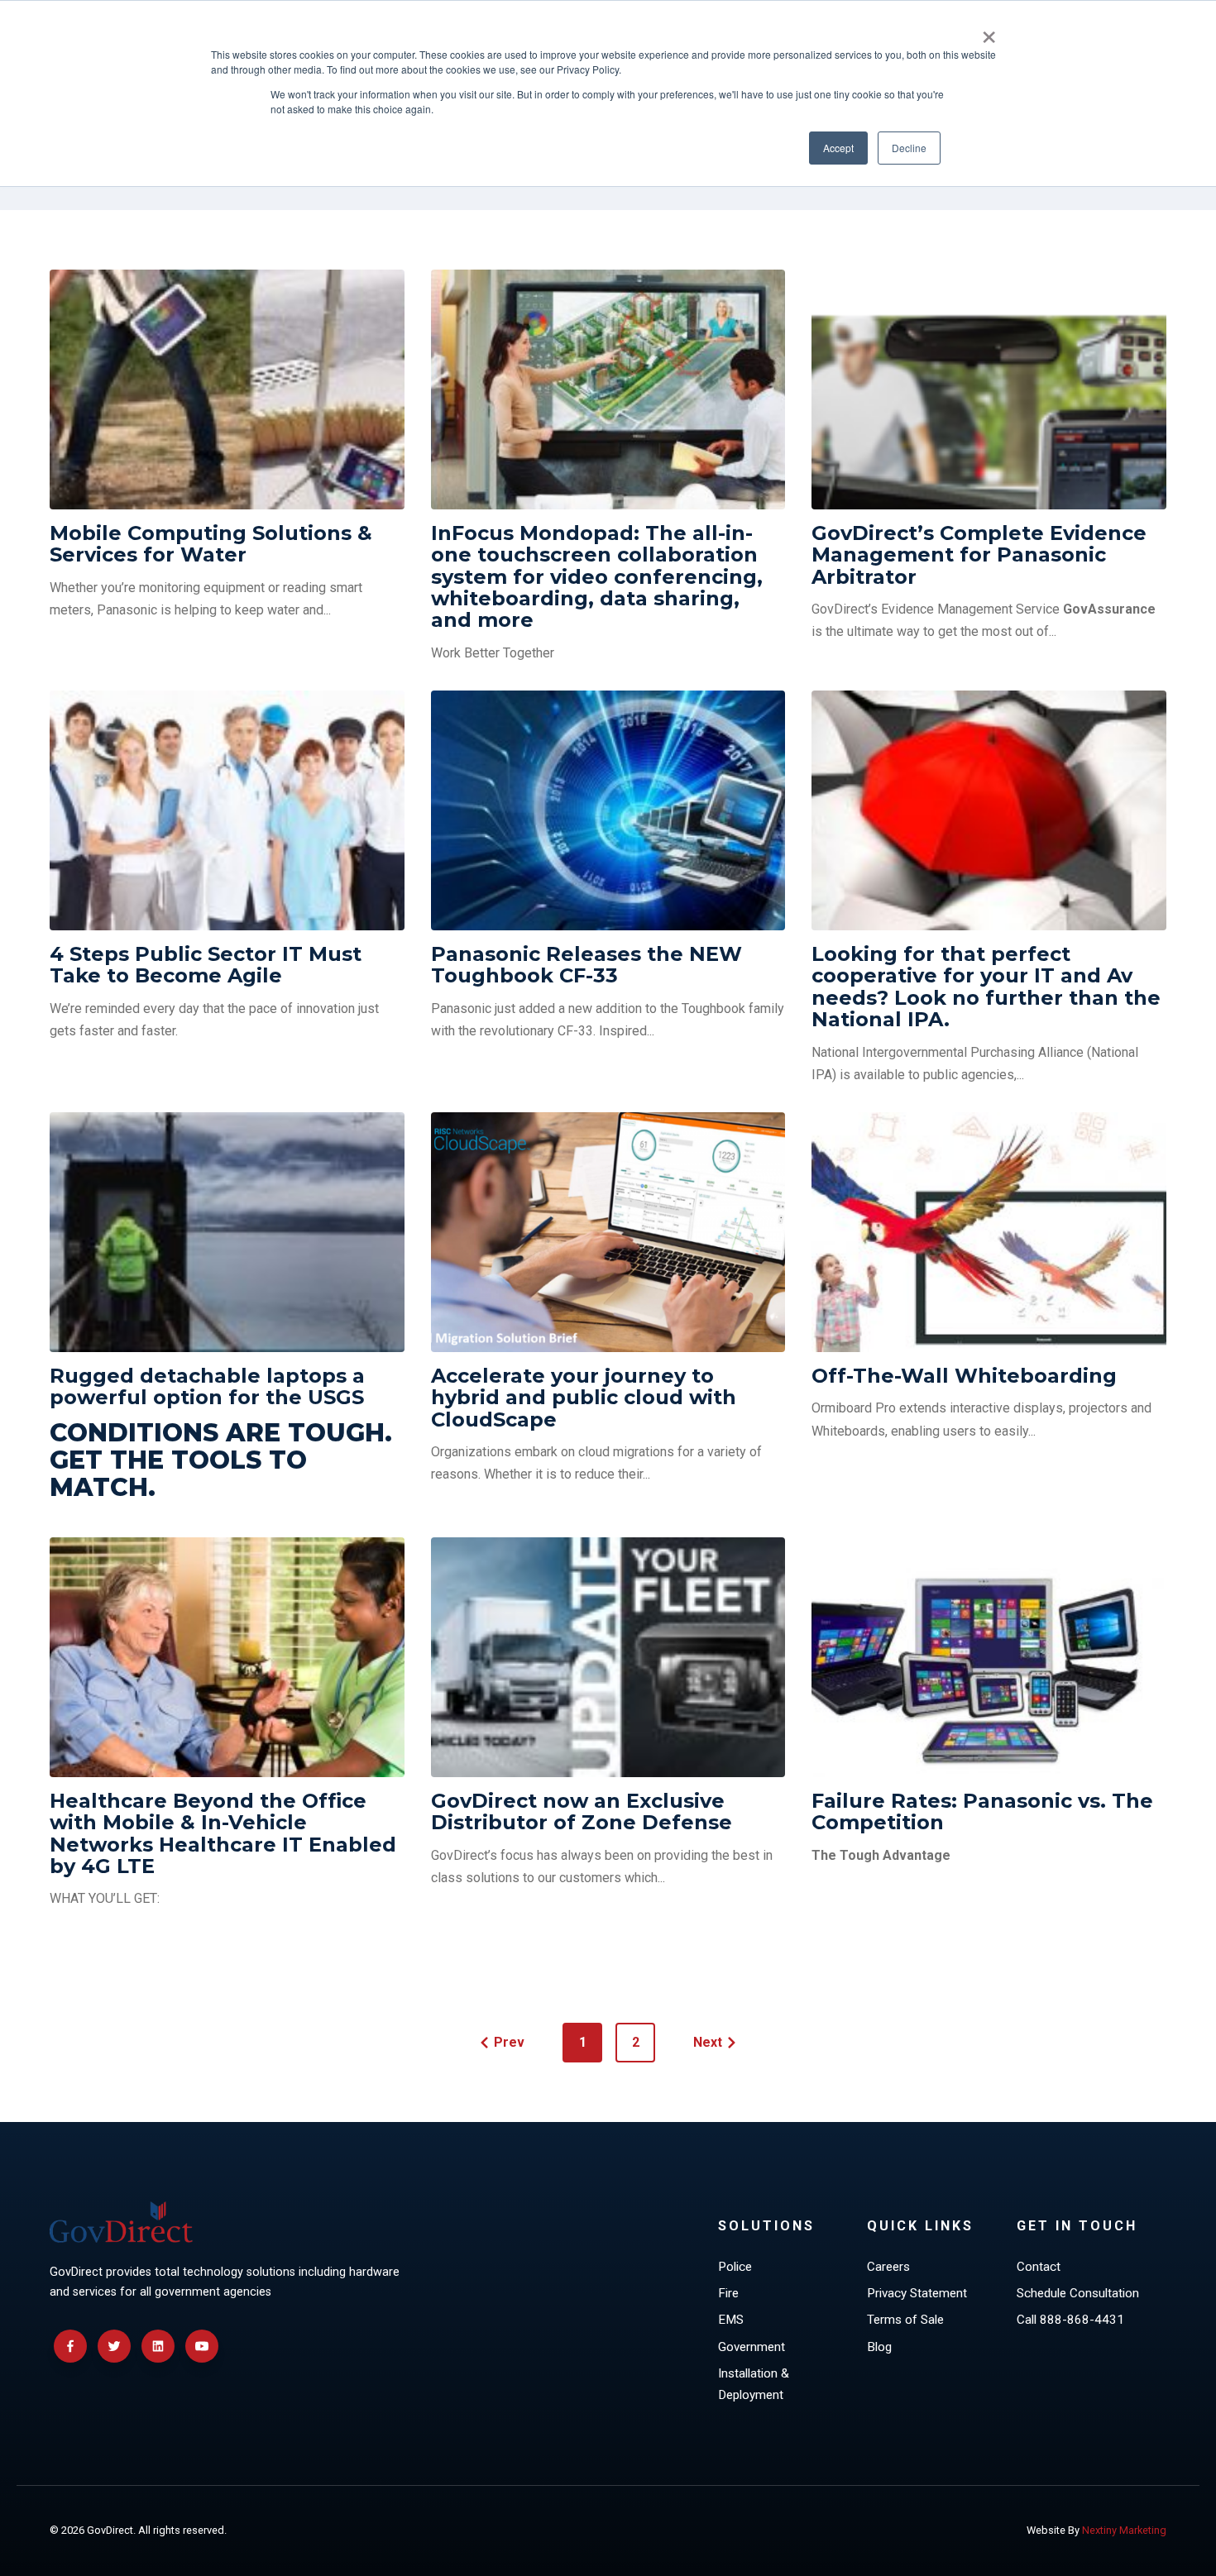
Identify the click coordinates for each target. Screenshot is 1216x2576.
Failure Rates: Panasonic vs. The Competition (982, 1811)
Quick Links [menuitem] (920, 2226)
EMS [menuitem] (731, 2320)
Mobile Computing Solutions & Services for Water (211, 544)
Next (708, 2042)
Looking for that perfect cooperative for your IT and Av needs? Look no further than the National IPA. (986, 987)
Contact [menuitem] (1039, 2267)
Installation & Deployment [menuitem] (754, 2384)
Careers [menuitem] (888, 2267)
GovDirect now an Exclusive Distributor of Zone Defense (582, 1811)
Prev (509, 2042)
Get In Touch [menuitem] (1077, 2226)
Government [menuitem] (752, 2347)
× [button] (989, 31)
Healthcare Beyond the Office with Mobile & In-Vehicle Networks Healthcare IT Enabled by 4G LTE (223, 1833)
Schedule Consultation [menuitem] (1078, 2293)
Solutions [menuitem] (766, 2226)
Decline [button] (909, 148)
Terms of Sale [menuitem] (905, 2320)
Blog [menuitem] (879, 2347)
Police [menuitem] (735, 2267)
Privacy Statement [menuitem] (917, 2293)
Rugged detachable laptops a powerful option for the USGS (207, 1386)
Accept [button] (838, 148)
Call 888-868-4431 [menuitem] (1070, 2320)
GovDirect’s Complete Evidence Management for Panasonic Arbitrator (979, 555)
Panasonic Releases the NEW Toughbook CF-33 (586, 965)
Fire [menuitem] (728, 2293)
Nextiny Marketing (1124, 2530)
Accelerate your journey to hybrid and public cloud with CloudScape (584, 1398)
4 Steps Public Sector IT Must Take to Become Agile (206, 965)
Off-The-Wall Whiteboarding (964, 1376)
